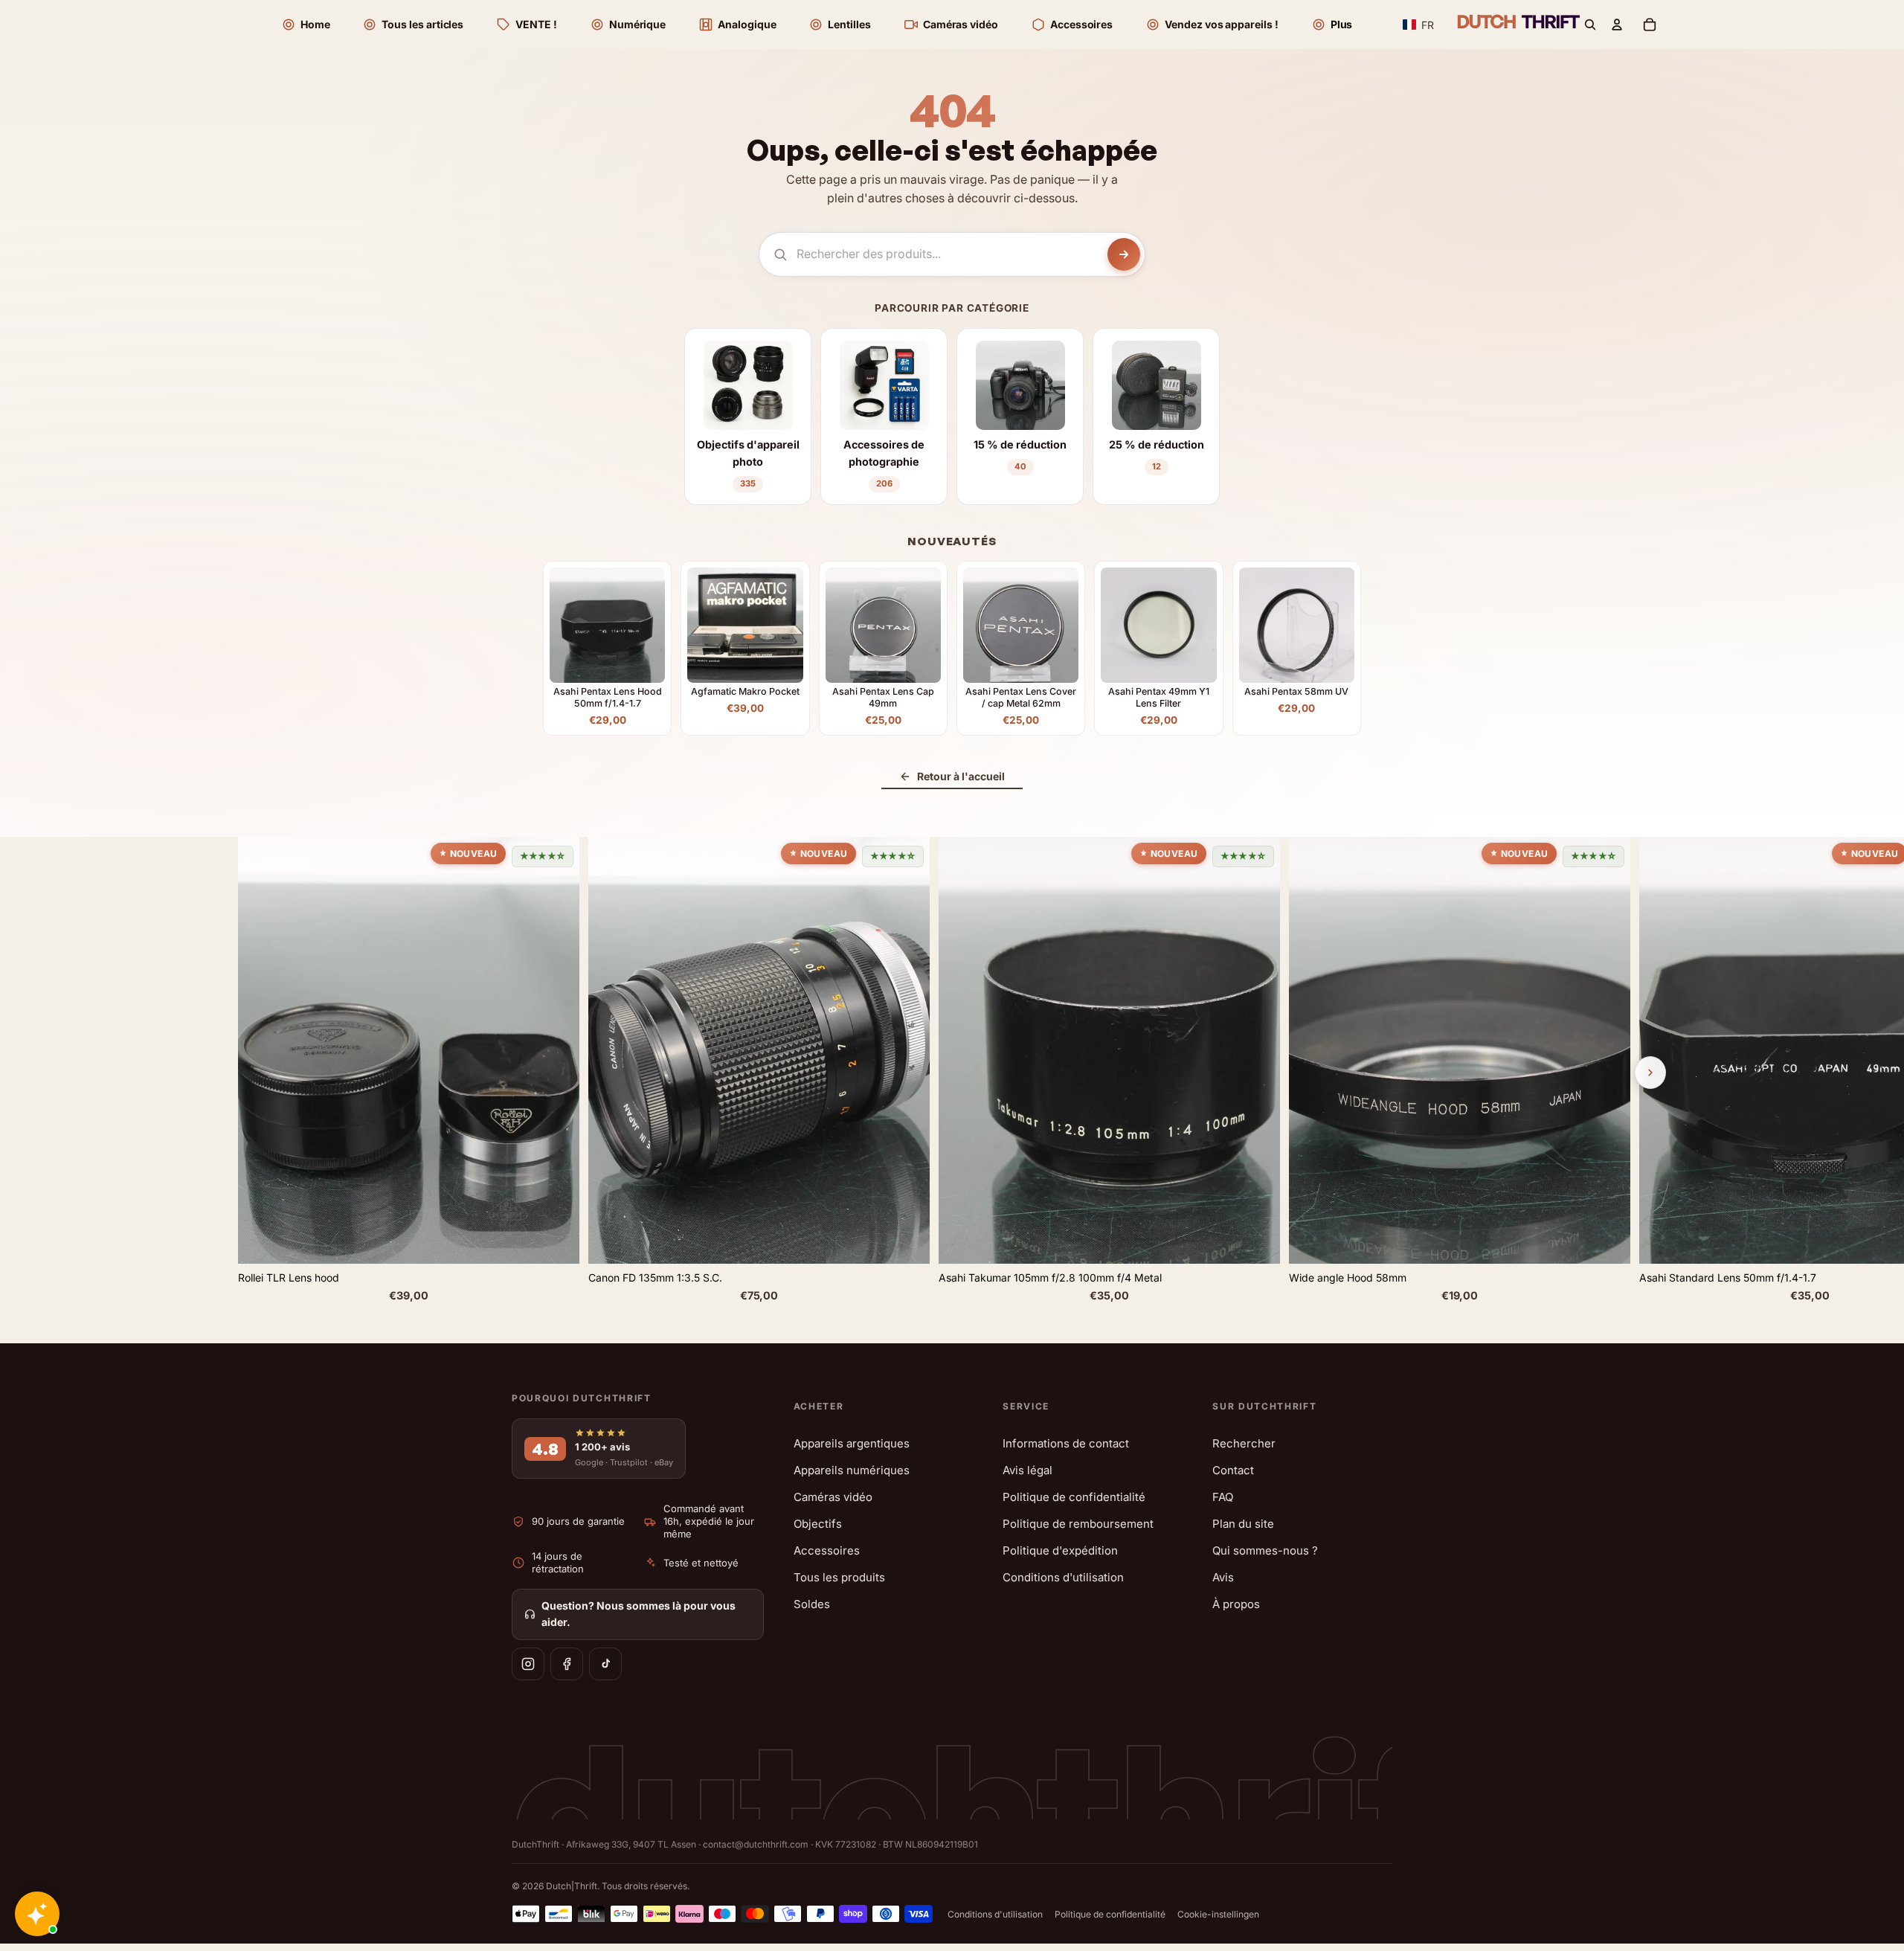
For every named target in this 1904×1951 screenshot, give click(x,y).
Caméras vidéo (833, 1497)
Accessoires (827, 1550)
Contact (1233, 1470)
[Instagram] (528, 1664)
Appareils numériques (852, 1470)
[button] (1419, 25)
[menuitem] (1332, 25)
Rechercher (1244, 1443)
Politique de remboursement (1078, 1524)
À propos (1236, 1604)
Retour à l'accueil (961, 776)
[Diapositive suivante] (1650, 1073)
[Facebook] (567, 1664)
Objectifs (818, 1524)
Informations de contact (1066, 1443)
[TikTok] (605, 1664)
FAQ (1223, 1497)
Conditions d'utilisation (1063, 1577)
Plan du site (1243, 1524)
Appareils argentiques (852, 1443)
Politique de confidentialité (1074, 1497)
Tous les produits (839, 1577)
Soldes (812, 1604)
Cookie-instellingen (1218, 1914)
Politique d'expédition (1060, 1550)
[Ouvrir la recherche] (1590, 25)
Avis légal (1027, 1470)
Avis (1223, 1577)
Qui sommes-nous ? (1265, 1550)
